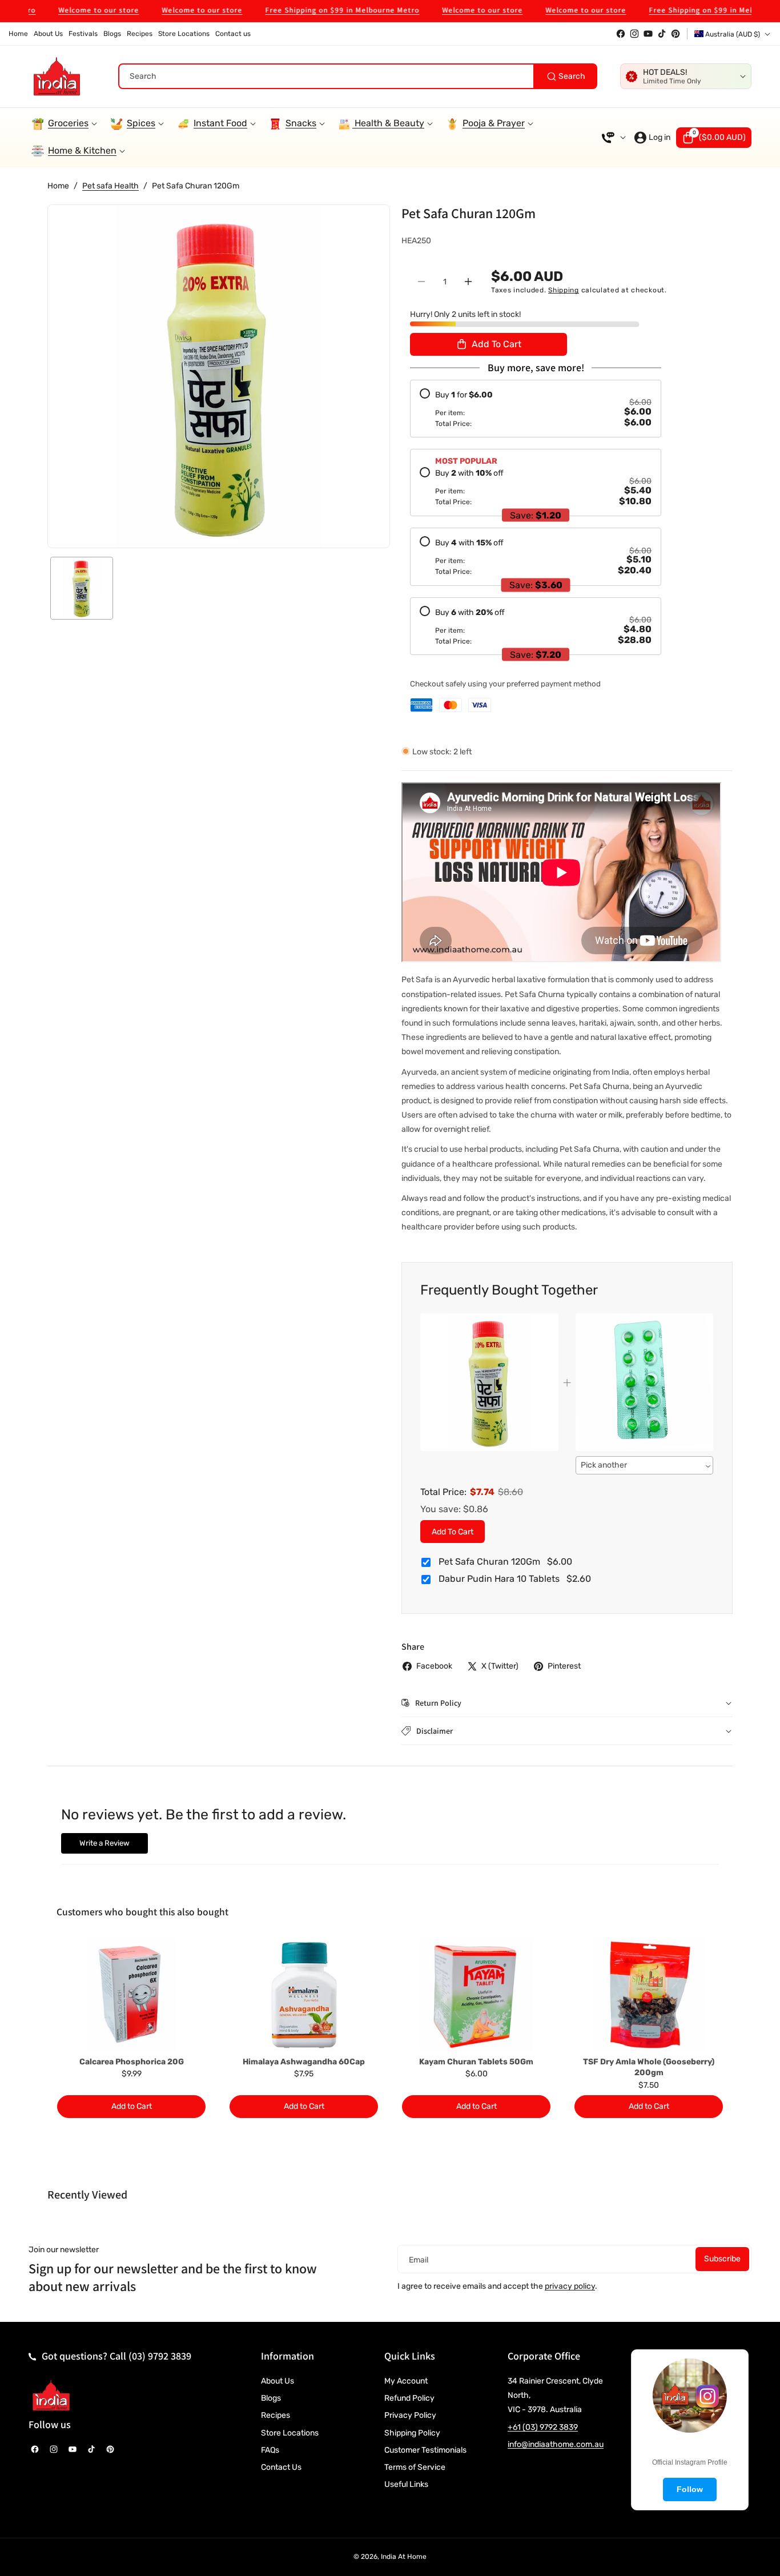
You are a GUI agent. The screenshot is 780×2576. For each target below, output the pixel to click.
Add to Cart (453, 1531)
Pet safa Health (110, 186)
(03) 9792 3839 (160, 2356)
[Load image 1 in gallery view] (82, 588)
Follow (690, 2489)
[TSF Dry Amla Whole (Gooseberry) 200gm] (649, 1995)
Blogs (271, 2398)
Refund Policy (409, 2398)
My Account (406, 2381)
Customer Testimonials (425, 2450)
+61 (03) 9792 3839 (543, 2427)
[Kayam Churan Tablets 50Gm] (476, 1995)
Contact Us (281, 2467)
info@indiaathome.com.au (556, 2444)
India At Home (404, 2557)
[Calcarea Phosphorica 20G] (131, 1995)
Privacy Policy (410, 2415)
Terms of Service (415, 2467)
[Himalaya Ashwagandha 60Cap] (304, 1995)
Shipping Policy (412, 2433)
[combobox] (358, 76)
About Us (278, 2381)
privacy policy (570, 2286)
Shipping (564, 290)
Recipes (276, 2415)
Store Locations (290, 2433)
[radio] (536, 408)
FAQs (270, 2450)
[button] (714, 138)
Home (58, 186)
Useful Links (406, 2484)
